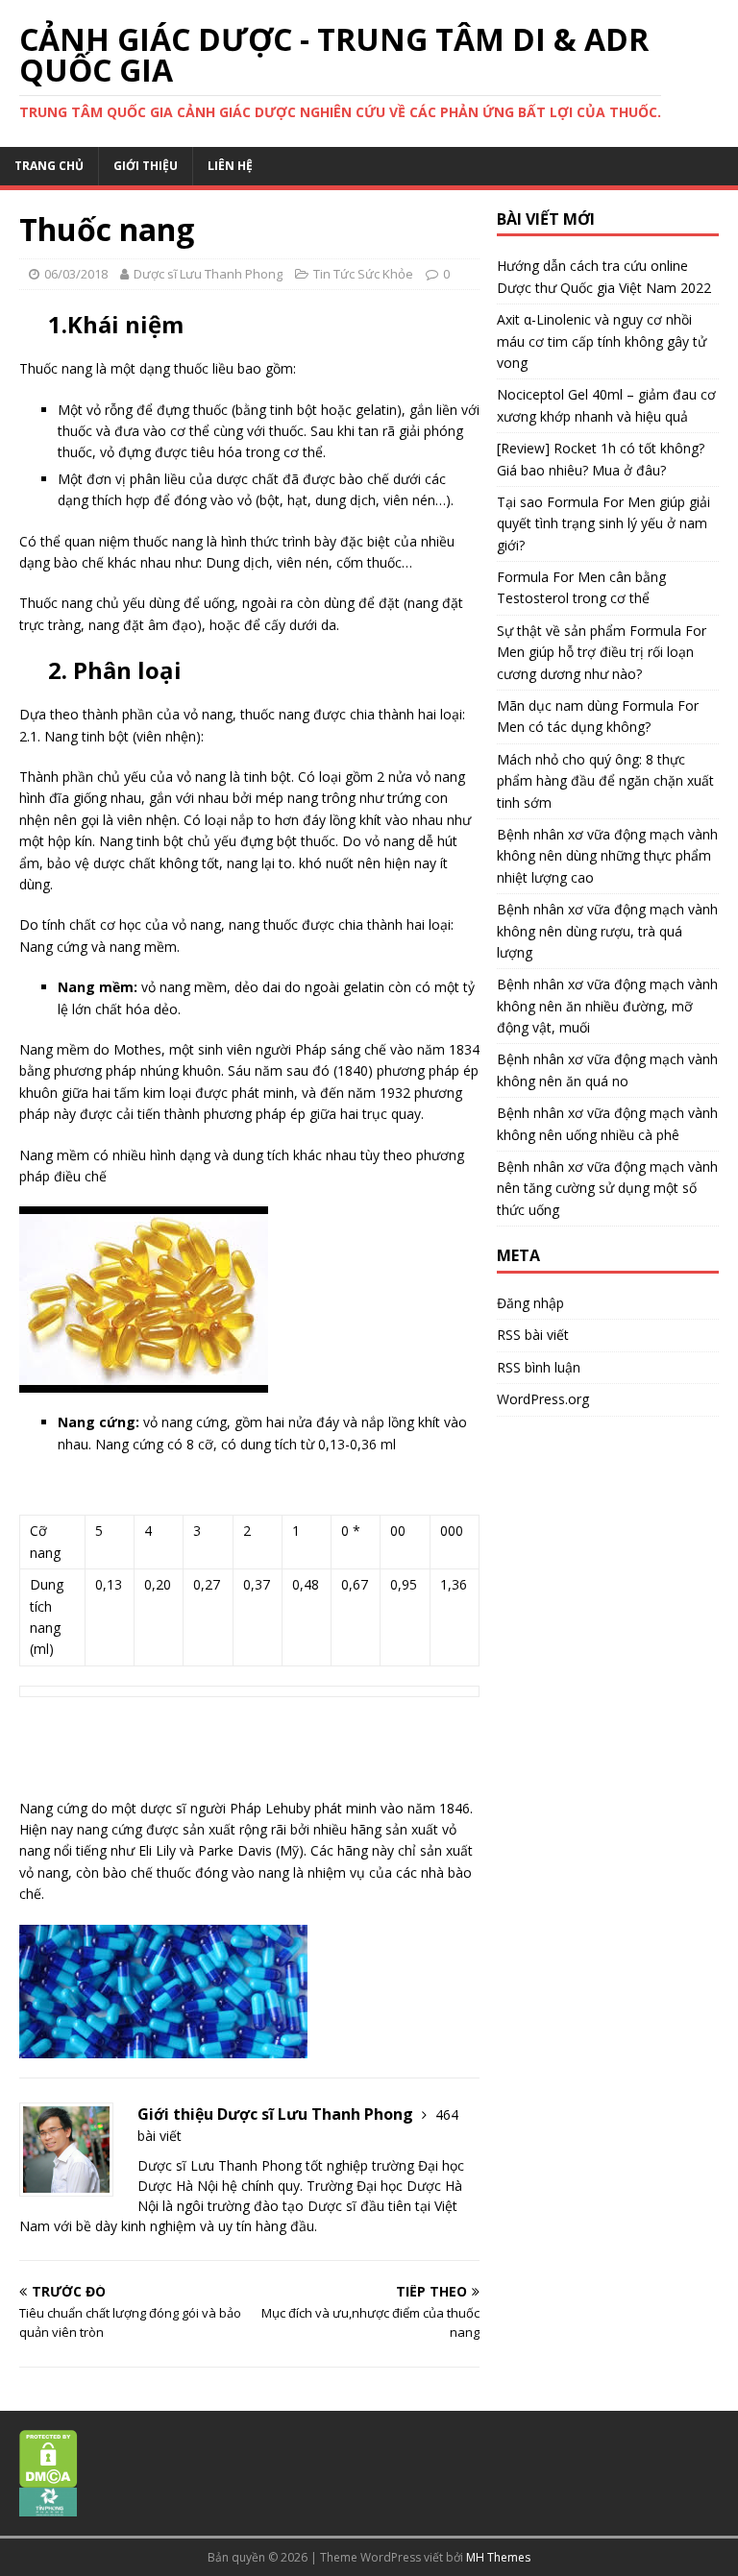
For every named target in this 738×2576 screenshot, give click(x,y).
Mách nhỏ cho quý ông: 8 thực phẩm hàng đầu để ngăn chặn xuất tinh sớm (605, 781)
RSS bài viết (533, 1335)
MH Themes (498, 2557)
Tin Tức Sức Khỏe (363, 274)
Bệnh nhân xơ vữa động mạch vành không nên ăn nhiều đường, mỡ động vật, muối (607, 1006)
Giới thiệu (146, 166)
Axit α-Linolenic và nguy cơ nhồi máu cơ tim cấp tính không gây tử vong (602, 341)
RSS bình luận (539, 1367)
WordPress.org (543, 1399)
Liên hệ (230, 166)
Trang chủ (49, 166)
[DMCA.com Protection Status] (49, 2477)
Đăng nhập (530, 1303)
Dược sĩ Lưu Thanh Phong (208, 274)
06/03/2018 (76, 274)
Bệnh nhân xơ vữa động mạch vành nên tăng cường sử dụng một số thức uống (607, 1188)
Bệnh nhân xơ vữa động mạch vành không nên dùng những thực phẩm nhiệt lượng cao (607, 856)
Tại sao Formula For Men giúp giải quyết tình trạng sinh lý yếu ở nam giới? (603, 523)
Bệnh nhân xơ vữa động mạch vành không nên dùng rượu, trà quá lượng (607, 931)
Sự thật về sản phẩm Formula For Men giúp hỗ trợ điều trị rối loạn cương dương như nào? (602, 652)
